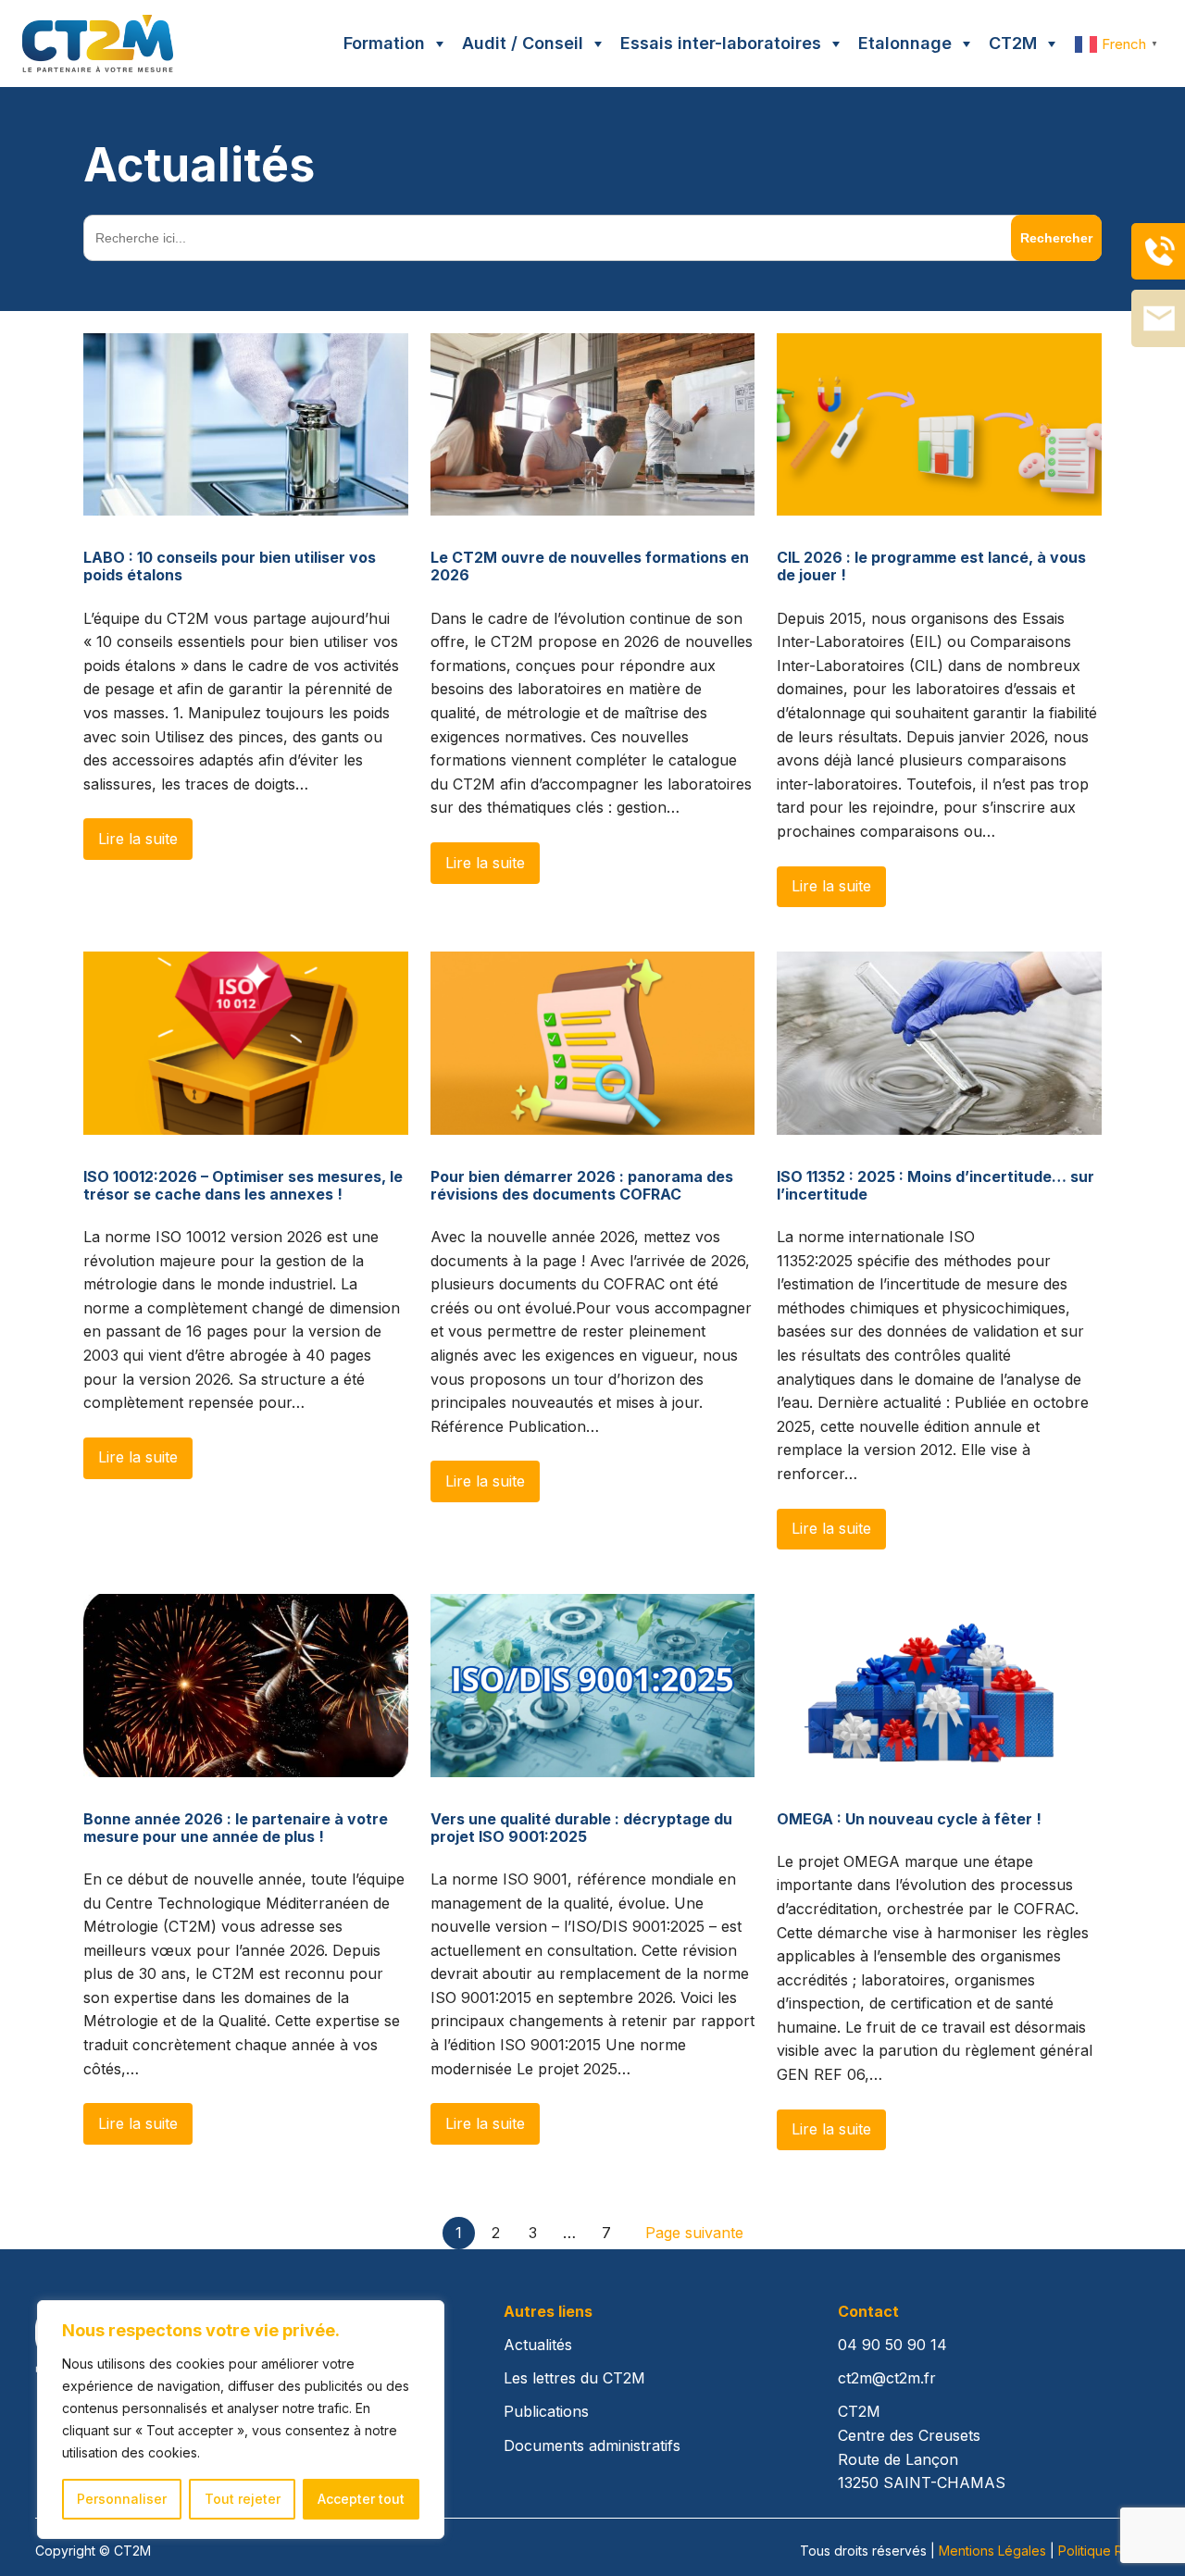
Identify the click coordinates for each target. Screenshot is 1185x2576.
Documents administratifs (592, 2446)
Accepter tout (361, 2499)
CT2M (1013, 43)
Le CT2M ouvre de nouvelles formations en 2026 (590, 566)
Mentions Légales (992, 2551)
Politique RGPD (1104, 2551)
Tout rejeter (243, 2499)
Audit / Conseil (523, 43)
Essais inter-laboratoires (721, 43)
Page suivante (694, 2233)
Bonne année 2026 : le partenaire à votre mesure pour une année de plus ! (236, 1828)
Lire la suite (138, 839)
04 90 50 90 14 (892, 2345)
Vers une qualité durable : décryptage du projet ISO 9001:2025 (581, 1828)
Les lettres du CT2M (574, 2378)
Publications (546, 2412)
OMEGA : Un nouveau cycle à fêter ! (909, 1819)
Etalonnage (905, 43)
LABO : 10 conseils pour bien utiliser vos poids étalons (230, 566)
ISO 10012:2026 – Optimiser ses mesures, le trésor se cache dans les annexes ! (243, 1186)
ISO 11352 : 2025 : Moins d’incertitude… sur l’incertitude (936, 1186)
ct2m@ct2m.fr (887, 2378)
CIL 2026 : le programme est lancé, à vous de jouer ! (931, 566)
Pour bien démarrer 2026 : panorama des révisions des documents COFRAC (582, 1186)
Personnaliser (122, 2499)
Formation (384, 43)
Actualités (538, 2345)
